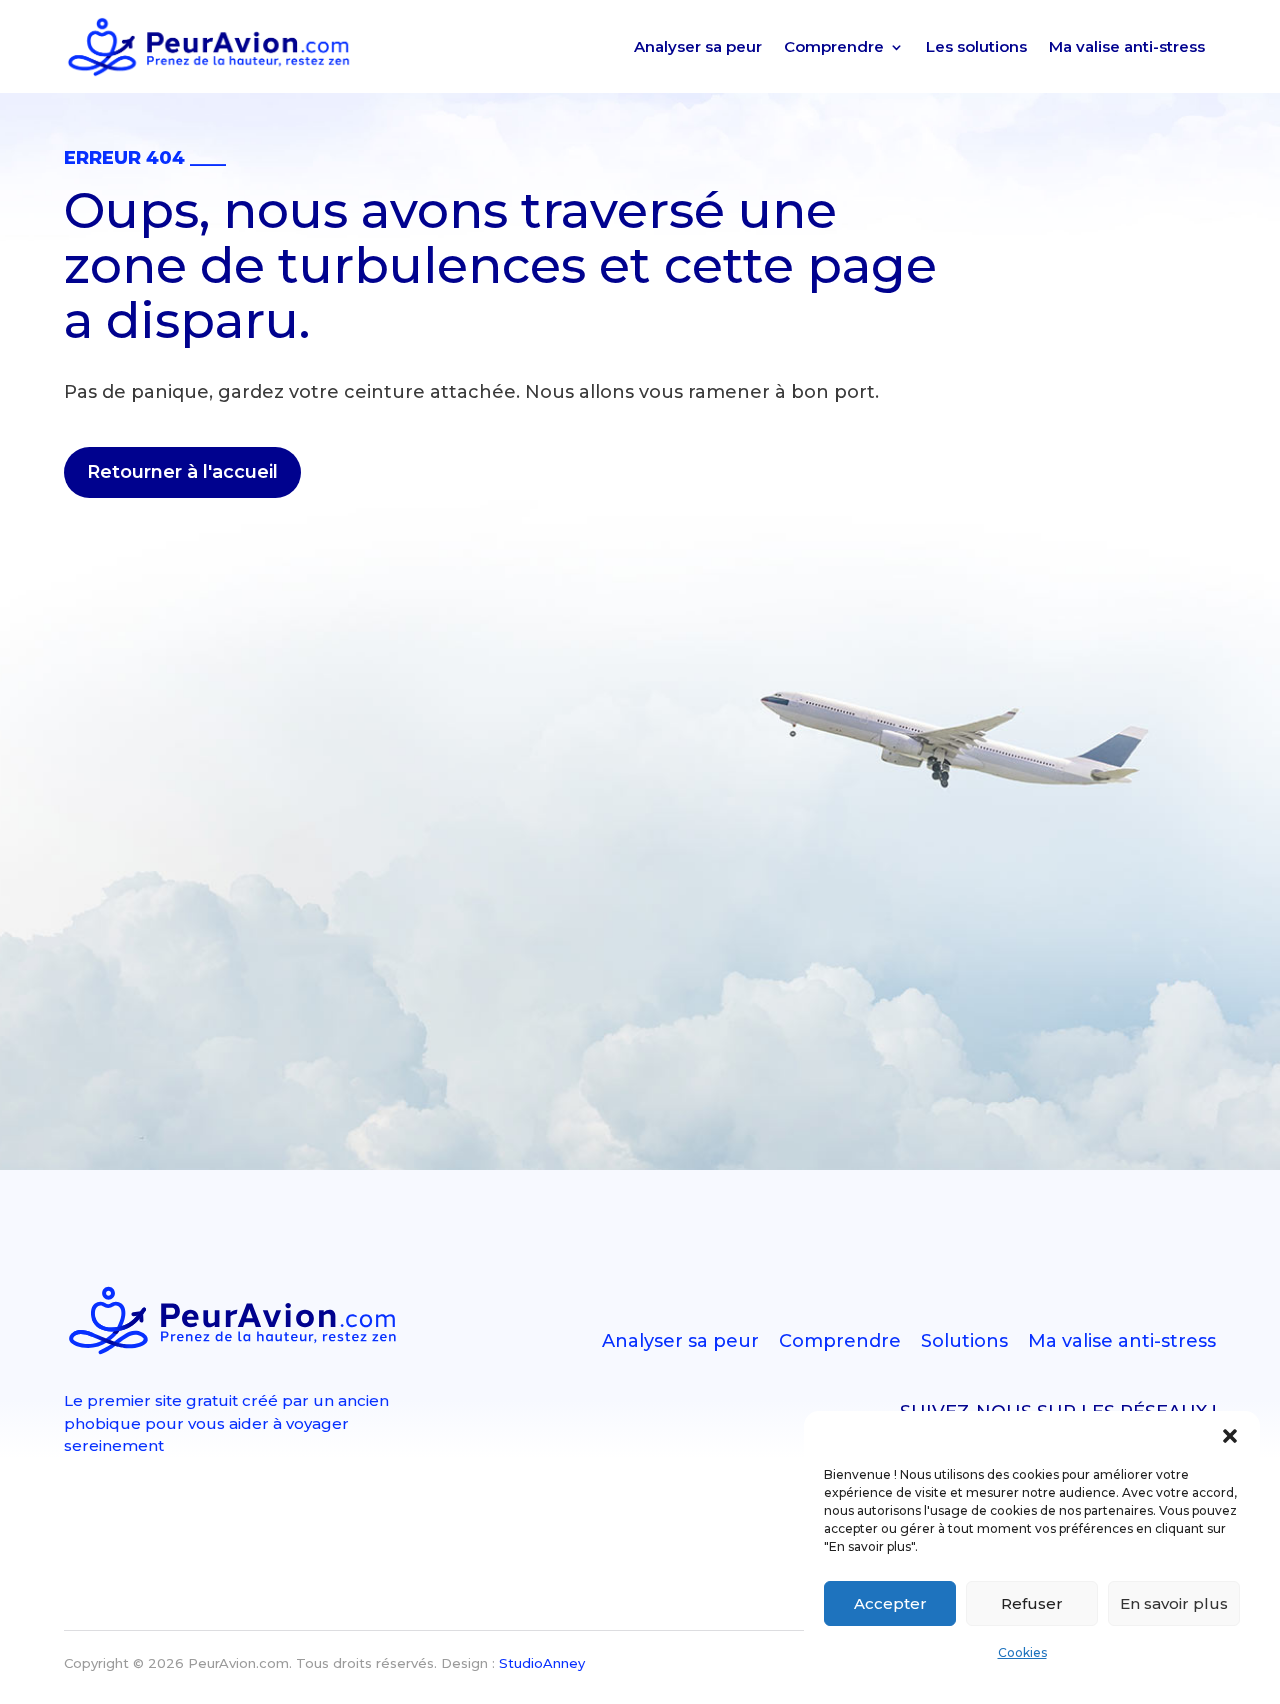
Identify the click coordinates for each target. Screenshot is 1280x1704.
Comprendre (834, 46)
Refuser (1032, 1603)
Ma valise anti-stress (1127, 46)
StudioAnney (542, 1663)
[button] (1230, 1436)
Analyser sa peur (698, 46)
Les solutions (976, 46)
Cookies (1022, 1652)
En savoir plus (1174, 1603)
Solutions (964, 1341)
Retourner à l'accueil (182, 472)
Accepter (890, 1603)
